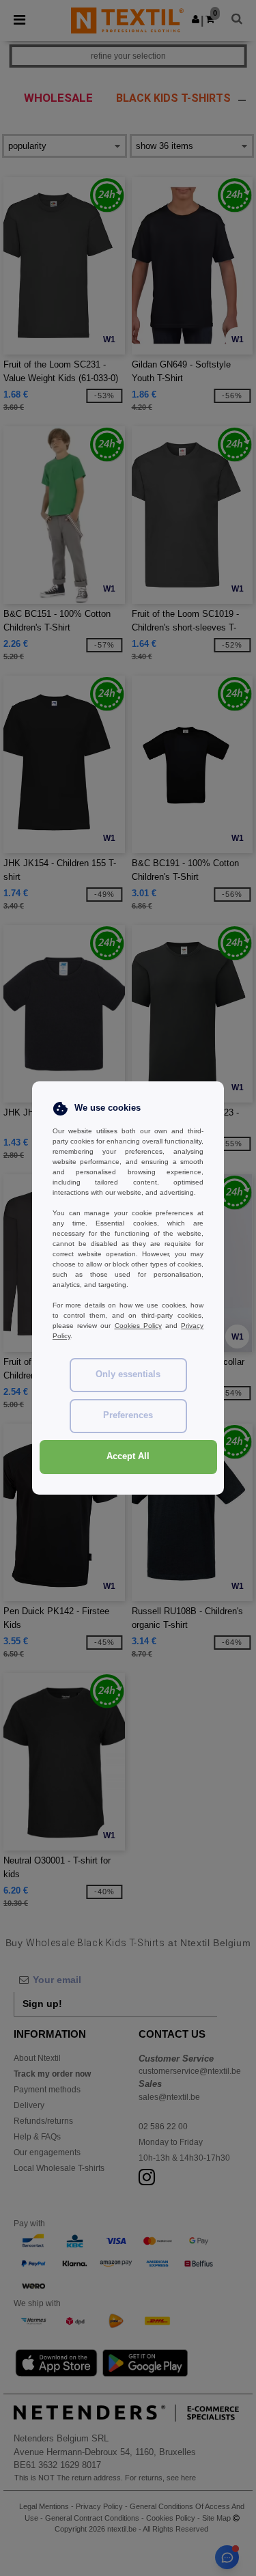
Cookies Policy (138, 1326)
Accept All (128, 1456)
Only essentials (128, 1374)
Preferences (128, 1415)
